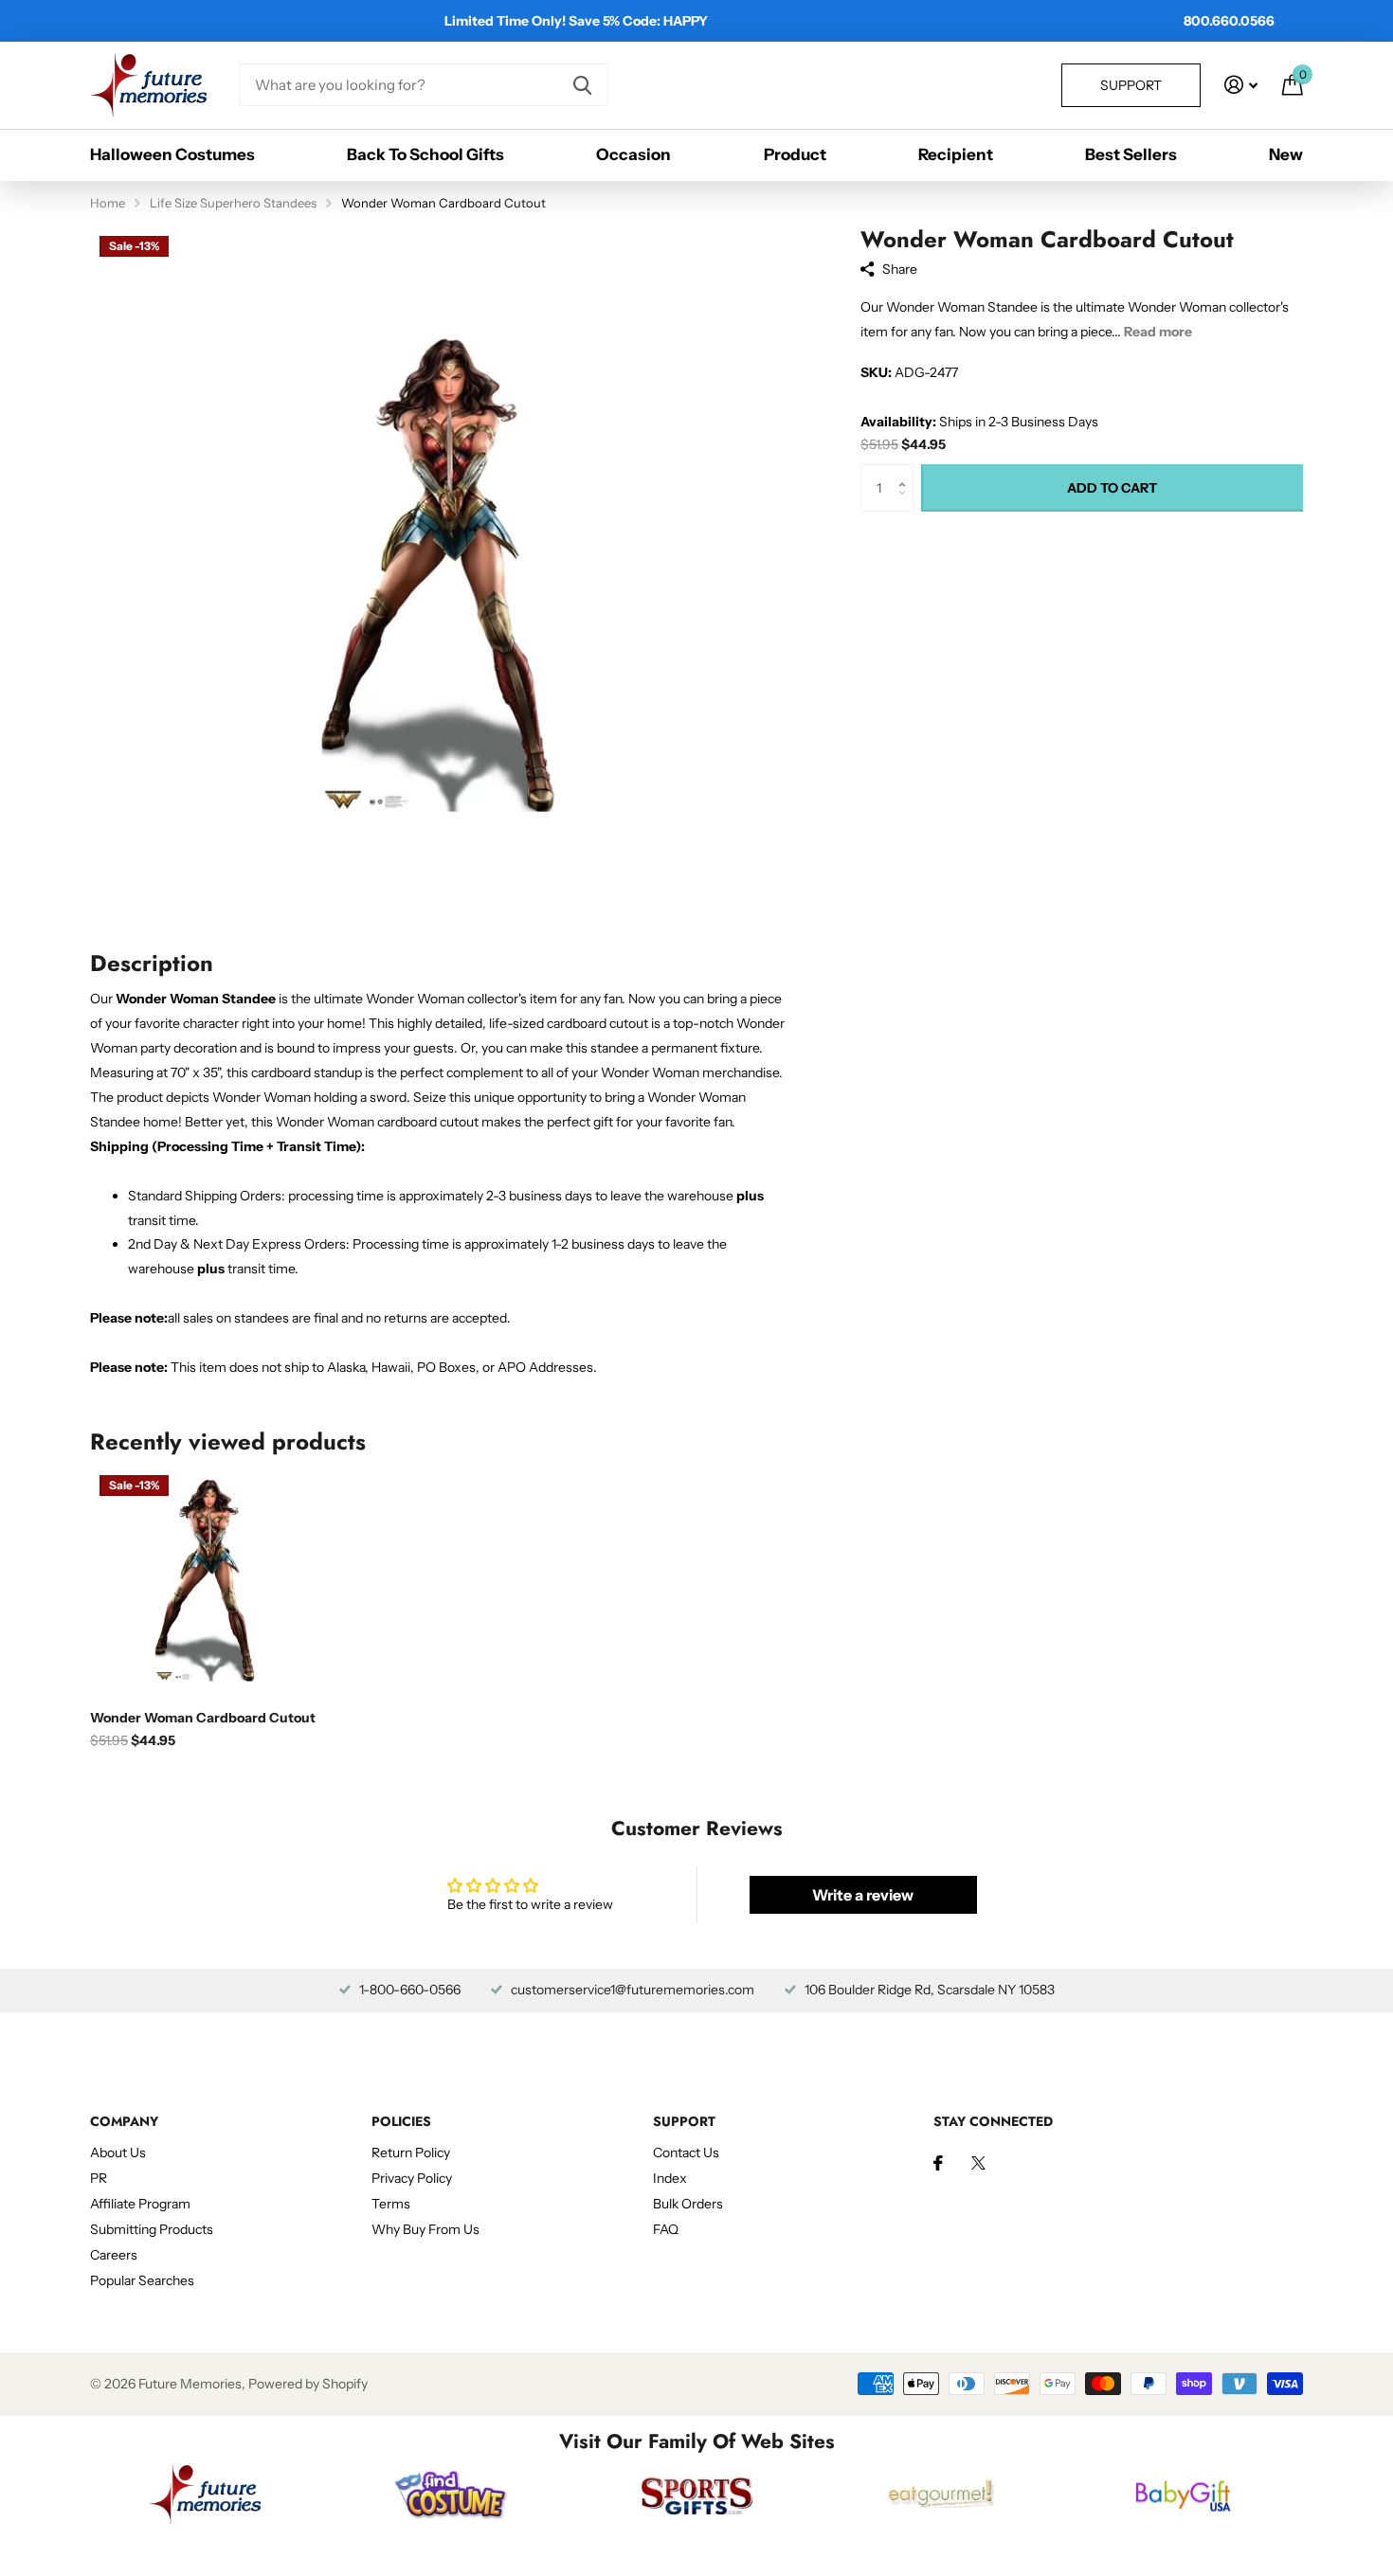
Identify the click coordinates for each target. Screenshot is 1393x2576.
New (1286, 154)
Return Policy (411, 2153)
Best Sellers (1131, 154)
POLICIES (401, 2121)
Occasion (633, 154)
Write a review (863, 1895)
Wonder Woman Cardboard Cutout (203, 1718)
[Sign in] (1241, 85)
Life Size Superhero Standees (233, 203)
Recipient (956, 154)
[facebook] (938, 2163)
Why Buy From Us (425, 2229)
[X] (978, 2163)
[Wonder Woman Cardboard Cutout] (205, 1581)
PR (99, 2178)
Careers (114, 2255)
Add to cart (1112, 488)
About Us (118, 2153)
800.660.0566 (1229, 21)
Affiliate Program (140, 2204)
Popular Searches (142, 2280)
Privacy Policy (412, 2178)
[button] (906, 471)
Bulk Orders (688, 2204)
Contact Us (686, 2153)
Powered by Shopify (308, 2384)
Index (670, 2178)
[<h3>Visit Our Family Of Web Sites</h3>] (205, 2495)
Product (795, 154)
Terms (391, 2204)
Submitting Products (152, 2229)
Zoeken (582, 85)
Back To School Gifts (425, 154)
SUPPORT (684, 2121)
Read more (1158, 332)
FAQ (666, 2229)
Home (108, 203)
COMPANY (124, 2121)
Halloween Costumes (172, 154)
